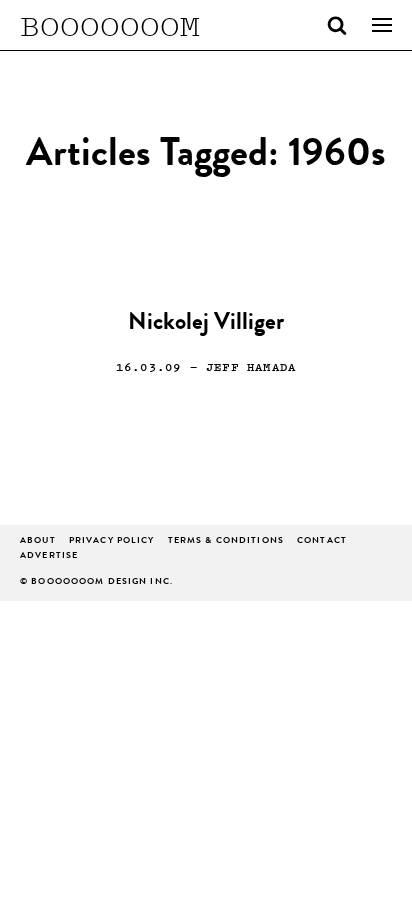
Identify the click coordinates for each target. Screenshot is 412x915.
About (38, 541)
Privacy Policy (112, 541)
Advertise (49, 556)
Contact (322, 541)
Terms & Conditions (226, 541)
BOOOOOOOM (110, 25)
